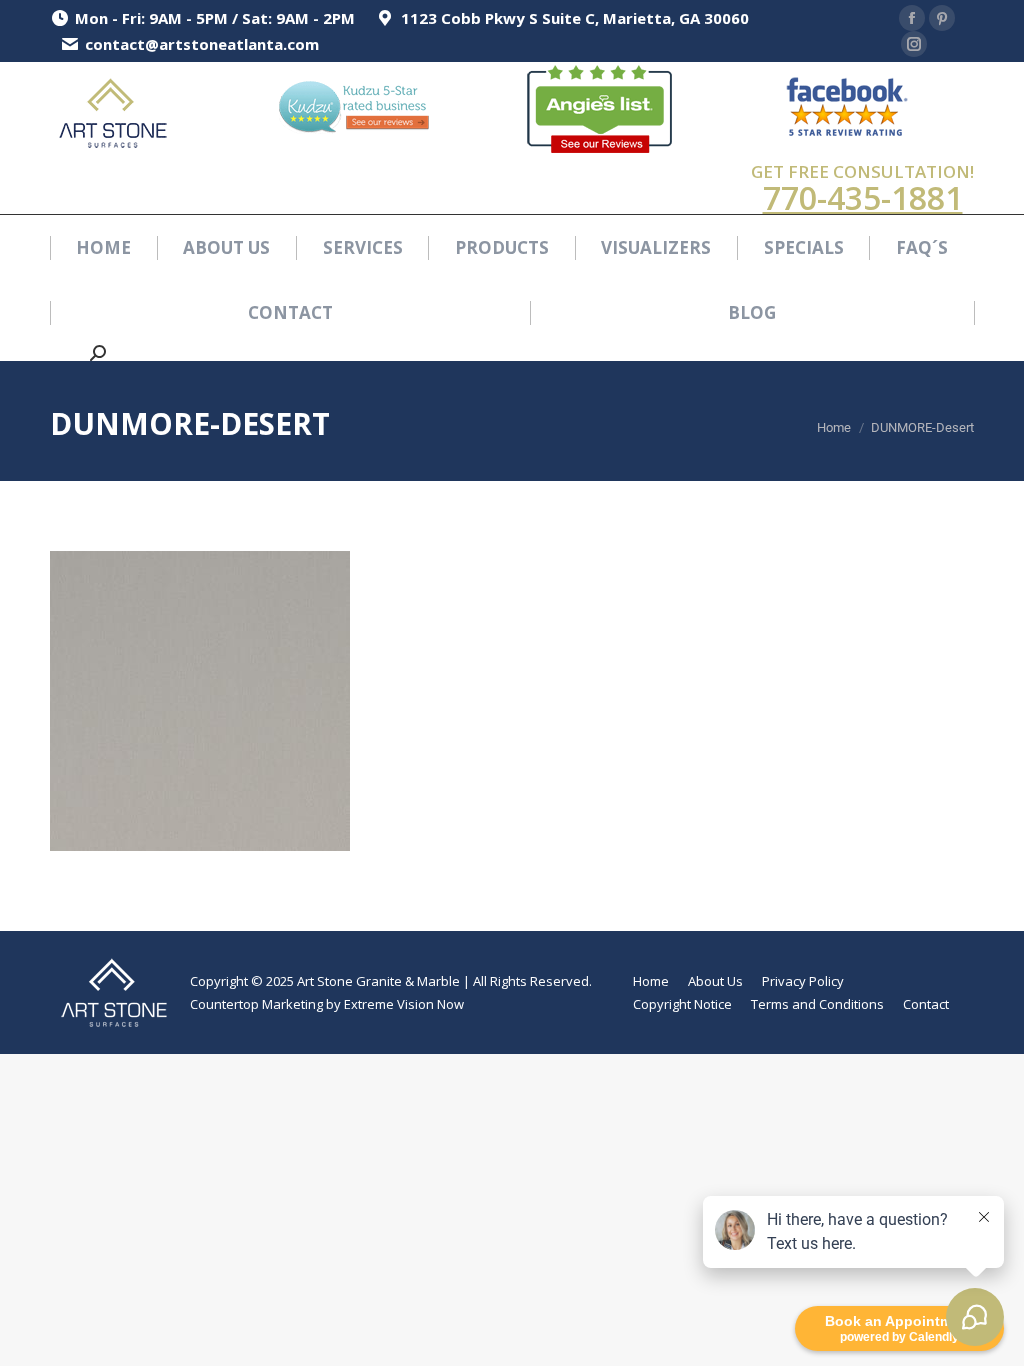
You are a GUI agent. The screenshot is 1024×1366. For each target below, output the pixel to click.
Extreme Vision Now (404, 1004)
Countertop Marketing (256, 1004)
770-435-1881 (863, 197)
